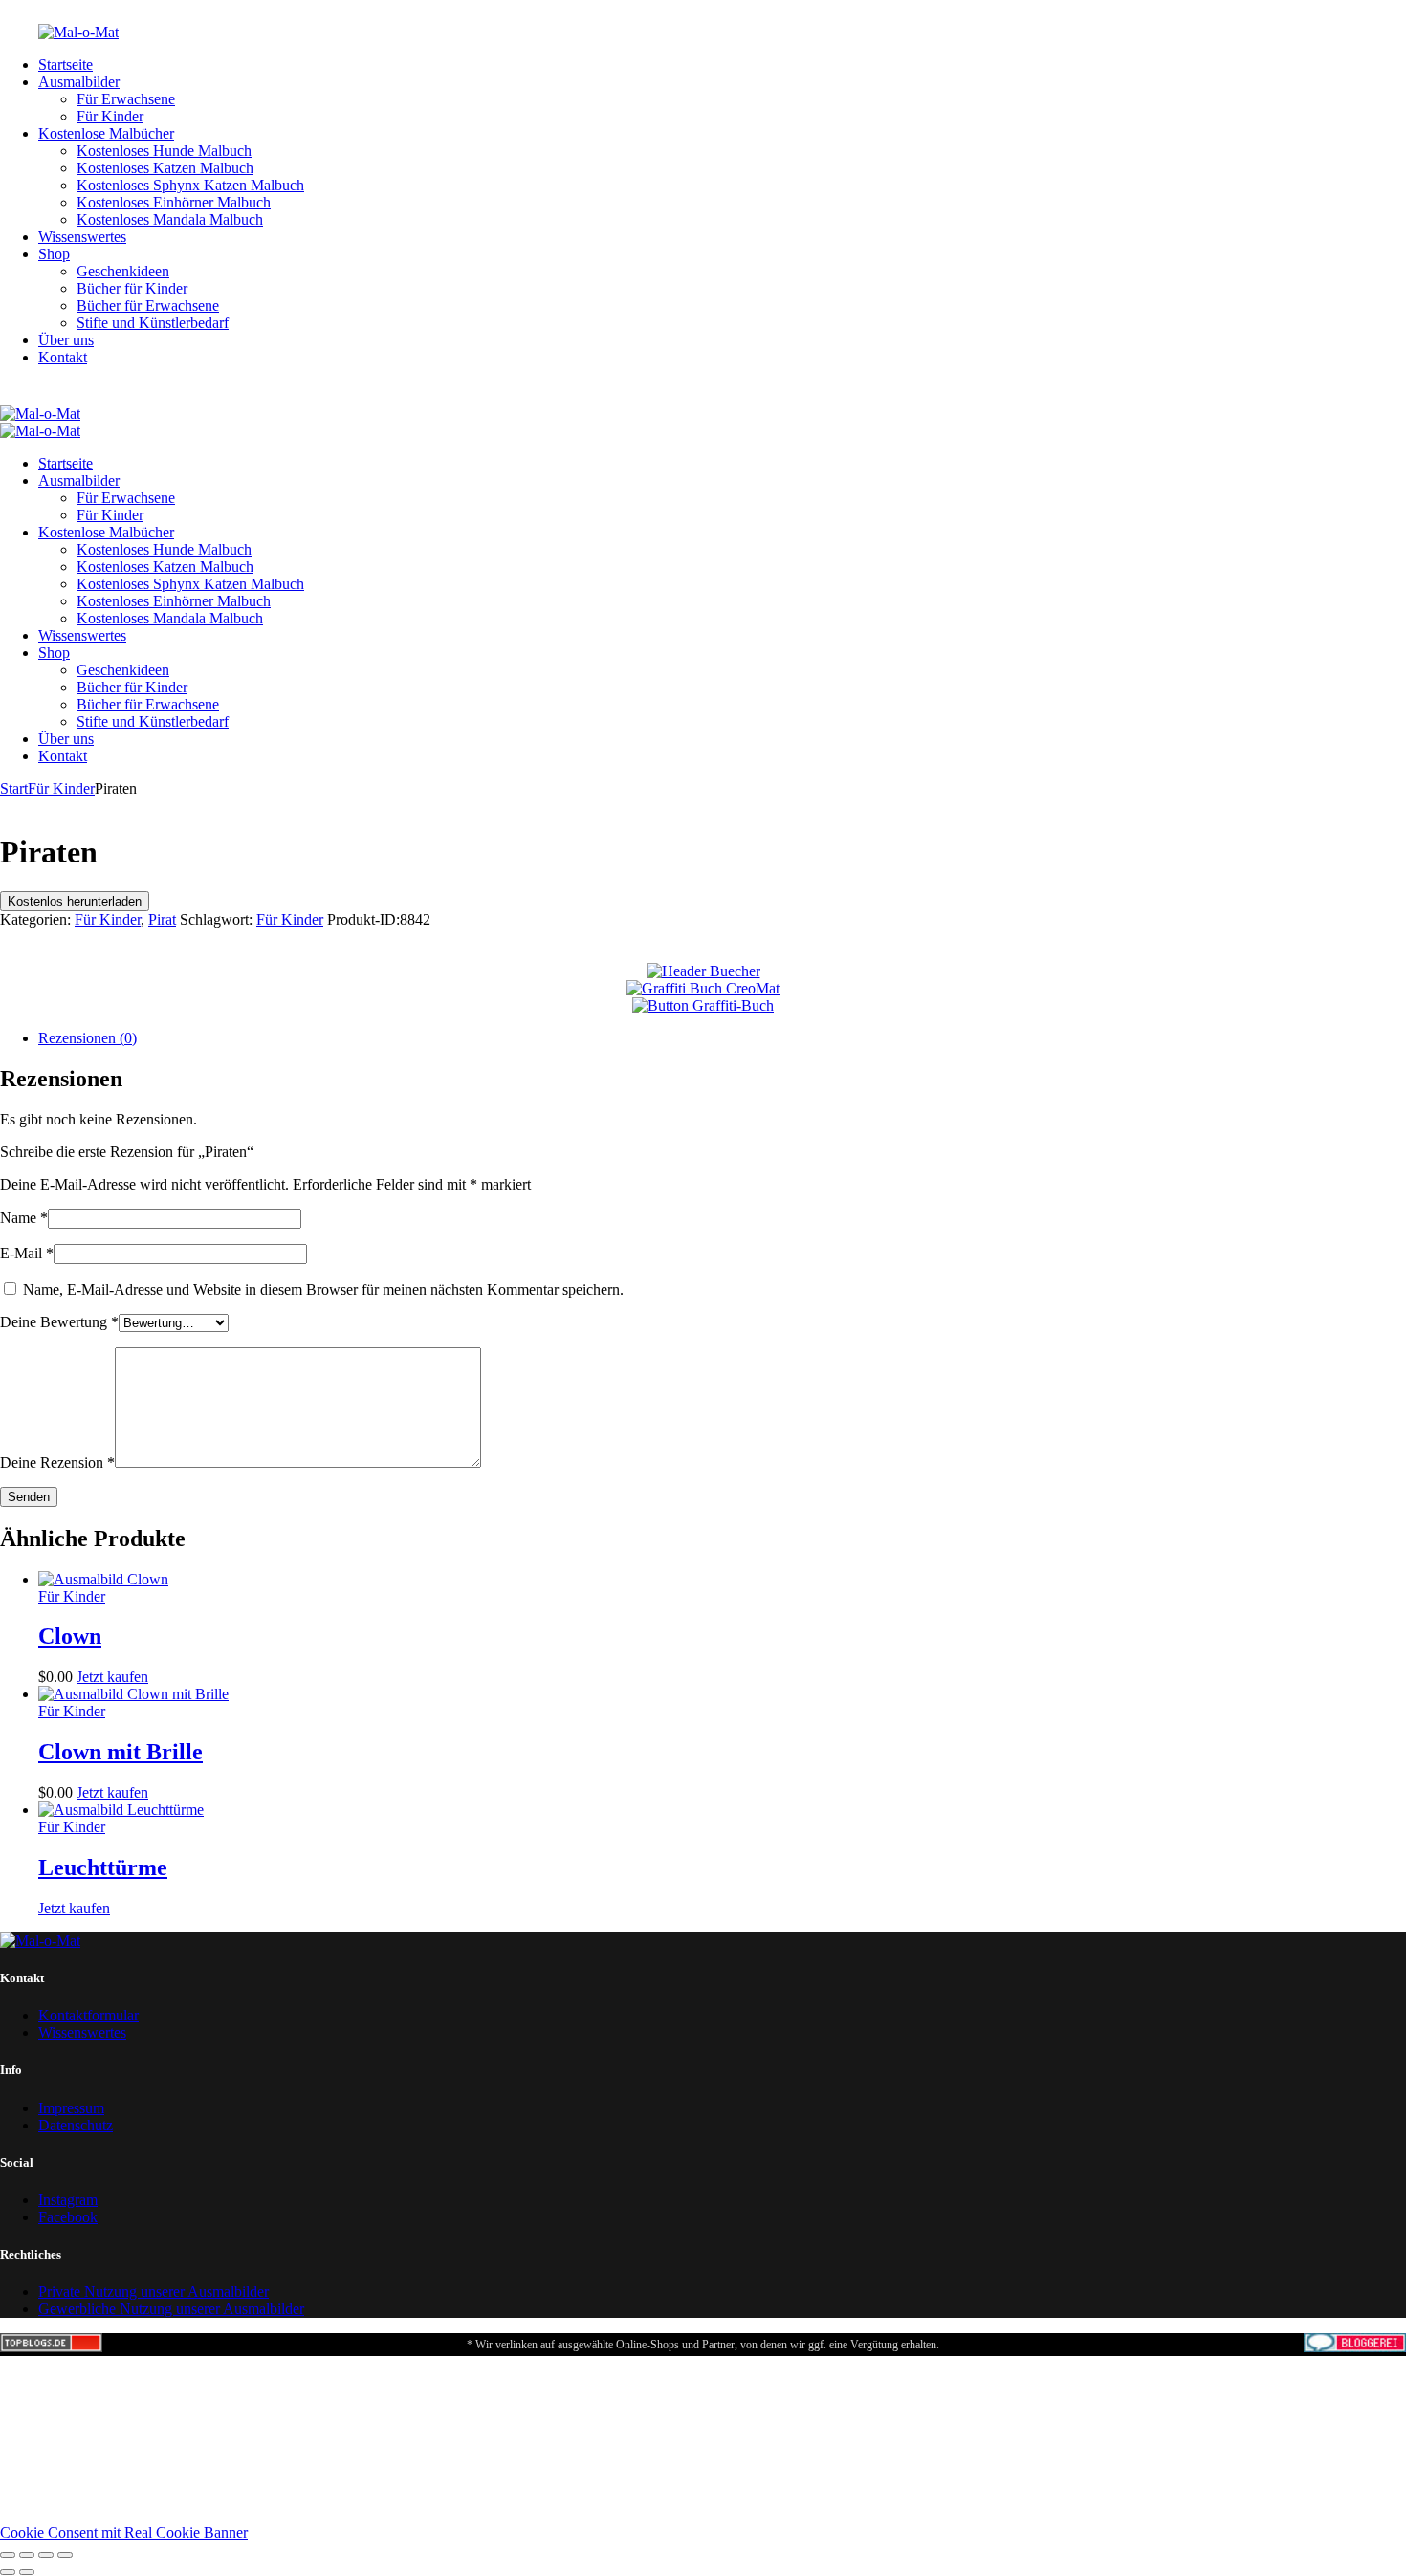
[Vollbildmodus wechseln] (27, 2555)
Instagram (68, 2200)
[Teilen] (46, 2555)
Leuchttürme (103, 1867)
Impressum (71, 2108)
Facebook (68, 2217)
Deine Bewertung (59, 1322)
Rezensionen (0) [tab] (88, 1038)
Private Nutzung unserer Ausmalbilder (154, 2292)
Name (24, 1218)
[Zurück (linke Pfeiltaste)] (8, 2572)
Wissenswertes (82, 2032)
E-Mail (27, 1253)
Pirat (162, 919)
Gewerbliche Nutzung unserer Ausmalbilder (171, 2309)
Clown (70, 1636)
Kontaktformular (88, 2015)
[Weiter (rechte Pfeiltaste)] (27, 2572)
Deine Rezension (57, 1463)
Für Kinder (61, 788)
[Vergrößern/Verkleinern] (8, 2555)
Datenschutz (76, 2125)
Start (14, 788)
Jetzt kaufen (112, 1677)
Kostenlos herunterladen (75, 901)
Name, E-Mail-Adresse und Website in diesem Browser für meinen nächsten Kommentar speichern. (323, 1289)
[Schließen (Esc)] (65, 2555)
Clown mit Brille (121, 1752)
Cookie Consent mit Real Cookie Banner (124, 2532)
